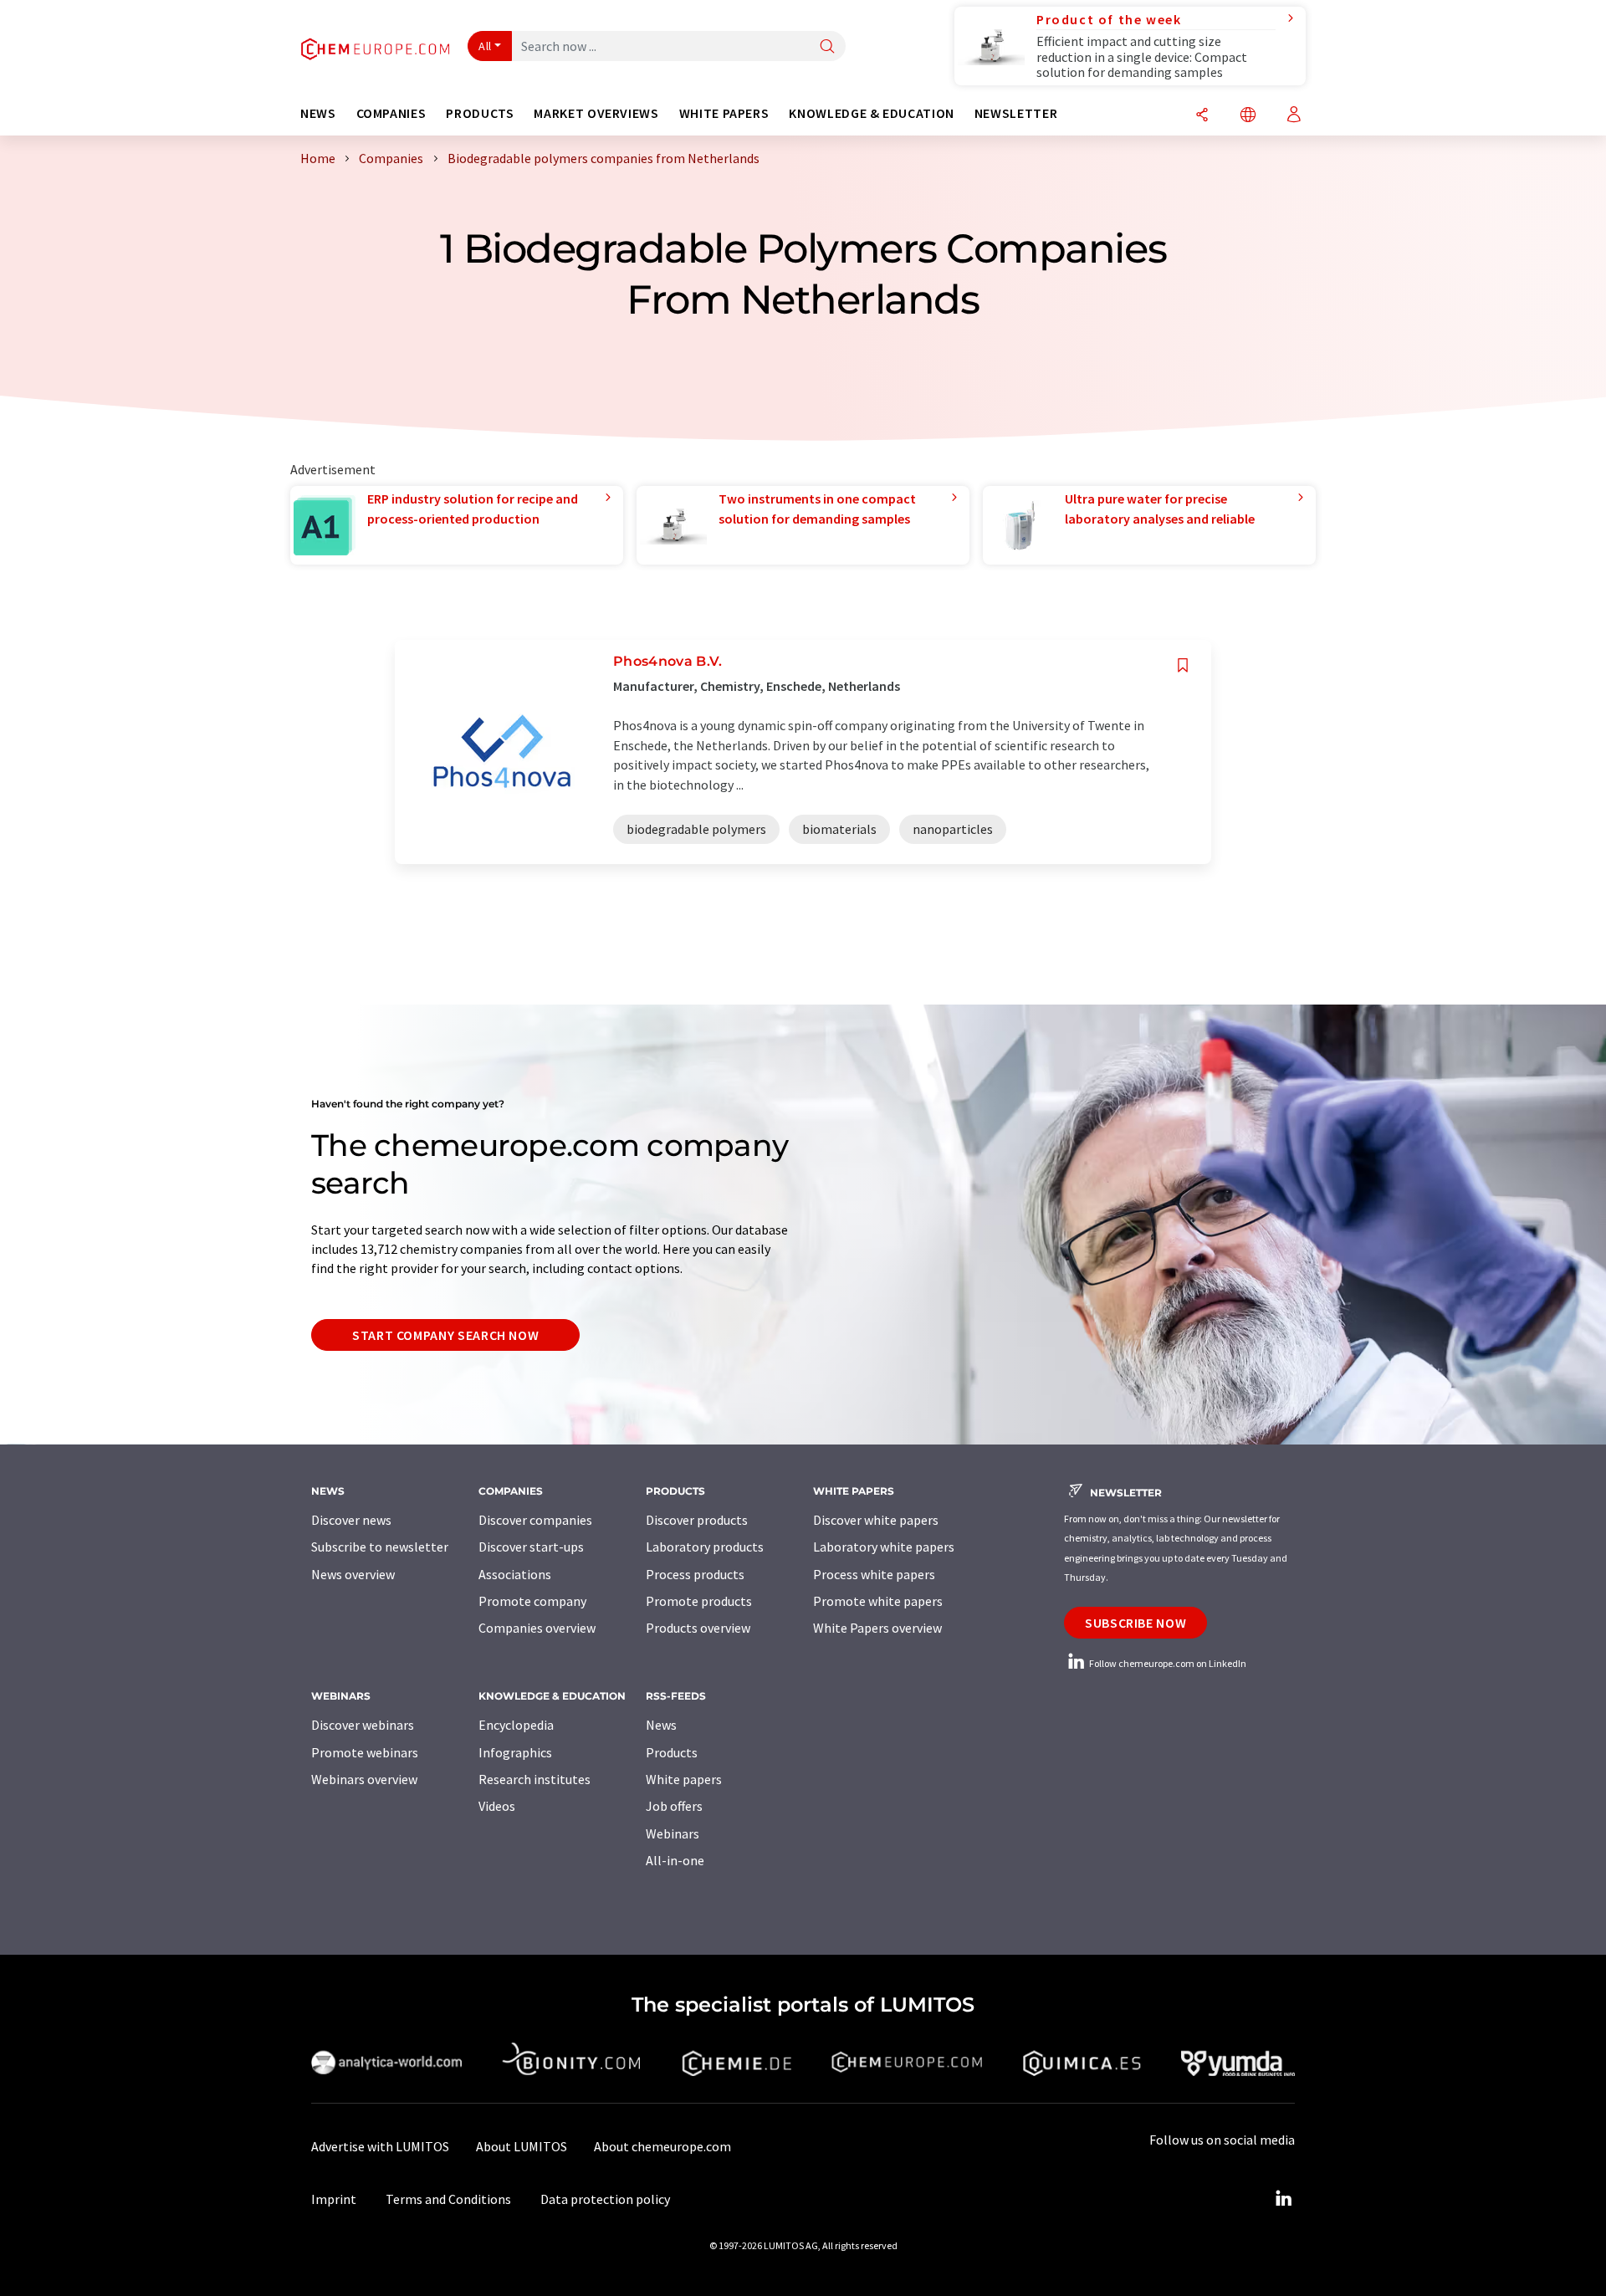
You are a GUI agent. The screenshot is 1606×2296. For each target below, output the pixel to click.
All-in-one (675, 1860)
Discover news (351, 1520)
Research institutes (534, 1779)
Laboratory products (705, 1547)
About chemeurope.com (662, 2146)
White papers (684, 1779)
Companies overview (537, 1628)
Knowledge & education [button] (871, 113)
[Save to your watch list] (1183, 665)
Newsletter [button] (1016, 113)
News (661, 1725)
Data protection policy (605, 2199)
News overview (353, 1574)
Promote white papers (878, 1601)
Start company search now (445, 1335)
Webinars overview (364, 1779)
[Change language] (1248, 116)
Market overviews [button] (596, 113)
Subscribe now (1135, 1623)
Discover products (697, 1520)
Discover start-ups (531, 1547)
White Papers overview (877, 1628)
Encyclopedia (516, 1725)
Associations (515, 1574)
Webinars (673, 1833)
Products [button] (480, 113)
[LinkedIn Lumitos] (1283, 2199)
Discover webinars (363, 1725)
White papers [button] (724, 113)
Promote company (532, 1601)
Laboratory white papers (884, 1547)
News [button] (318, 113)
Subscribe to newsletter (380, 1547)
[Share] (1202, 116)
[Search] (827, 47)
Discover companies (535, 1520)
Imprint (334, 2199)
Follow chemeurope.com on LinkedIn (1167, 1663)
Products (672, 1752)
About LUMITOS (522, 2146)
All (485, 46)
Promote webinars (365, 1752)
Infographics (515, 1752)
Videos (497, 1806)
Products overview (698, 1628)
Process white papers (874, 1574)
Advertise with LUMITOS (380, 2146)
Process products (695, 1574)
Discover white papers (876, 1520)
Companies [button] (391, 113)
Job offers (674, 1806)
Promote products (699, 1601)
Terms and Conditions (448, 2199)
